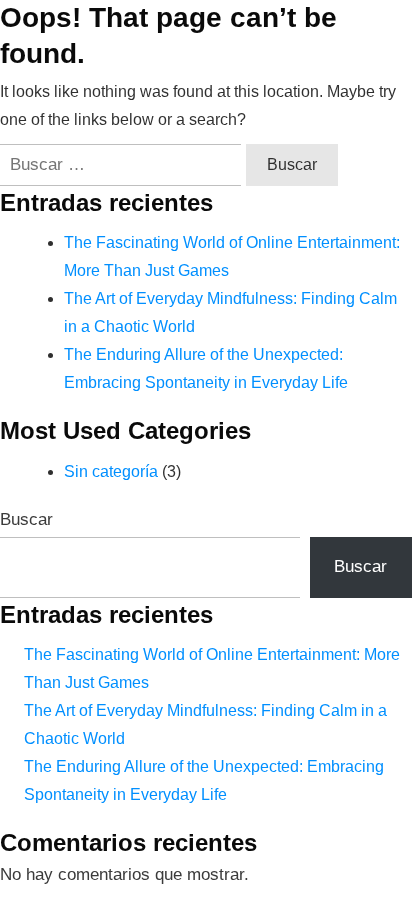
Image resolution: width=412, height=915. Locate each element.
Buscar (26, 519)
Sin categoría (111, 471)
